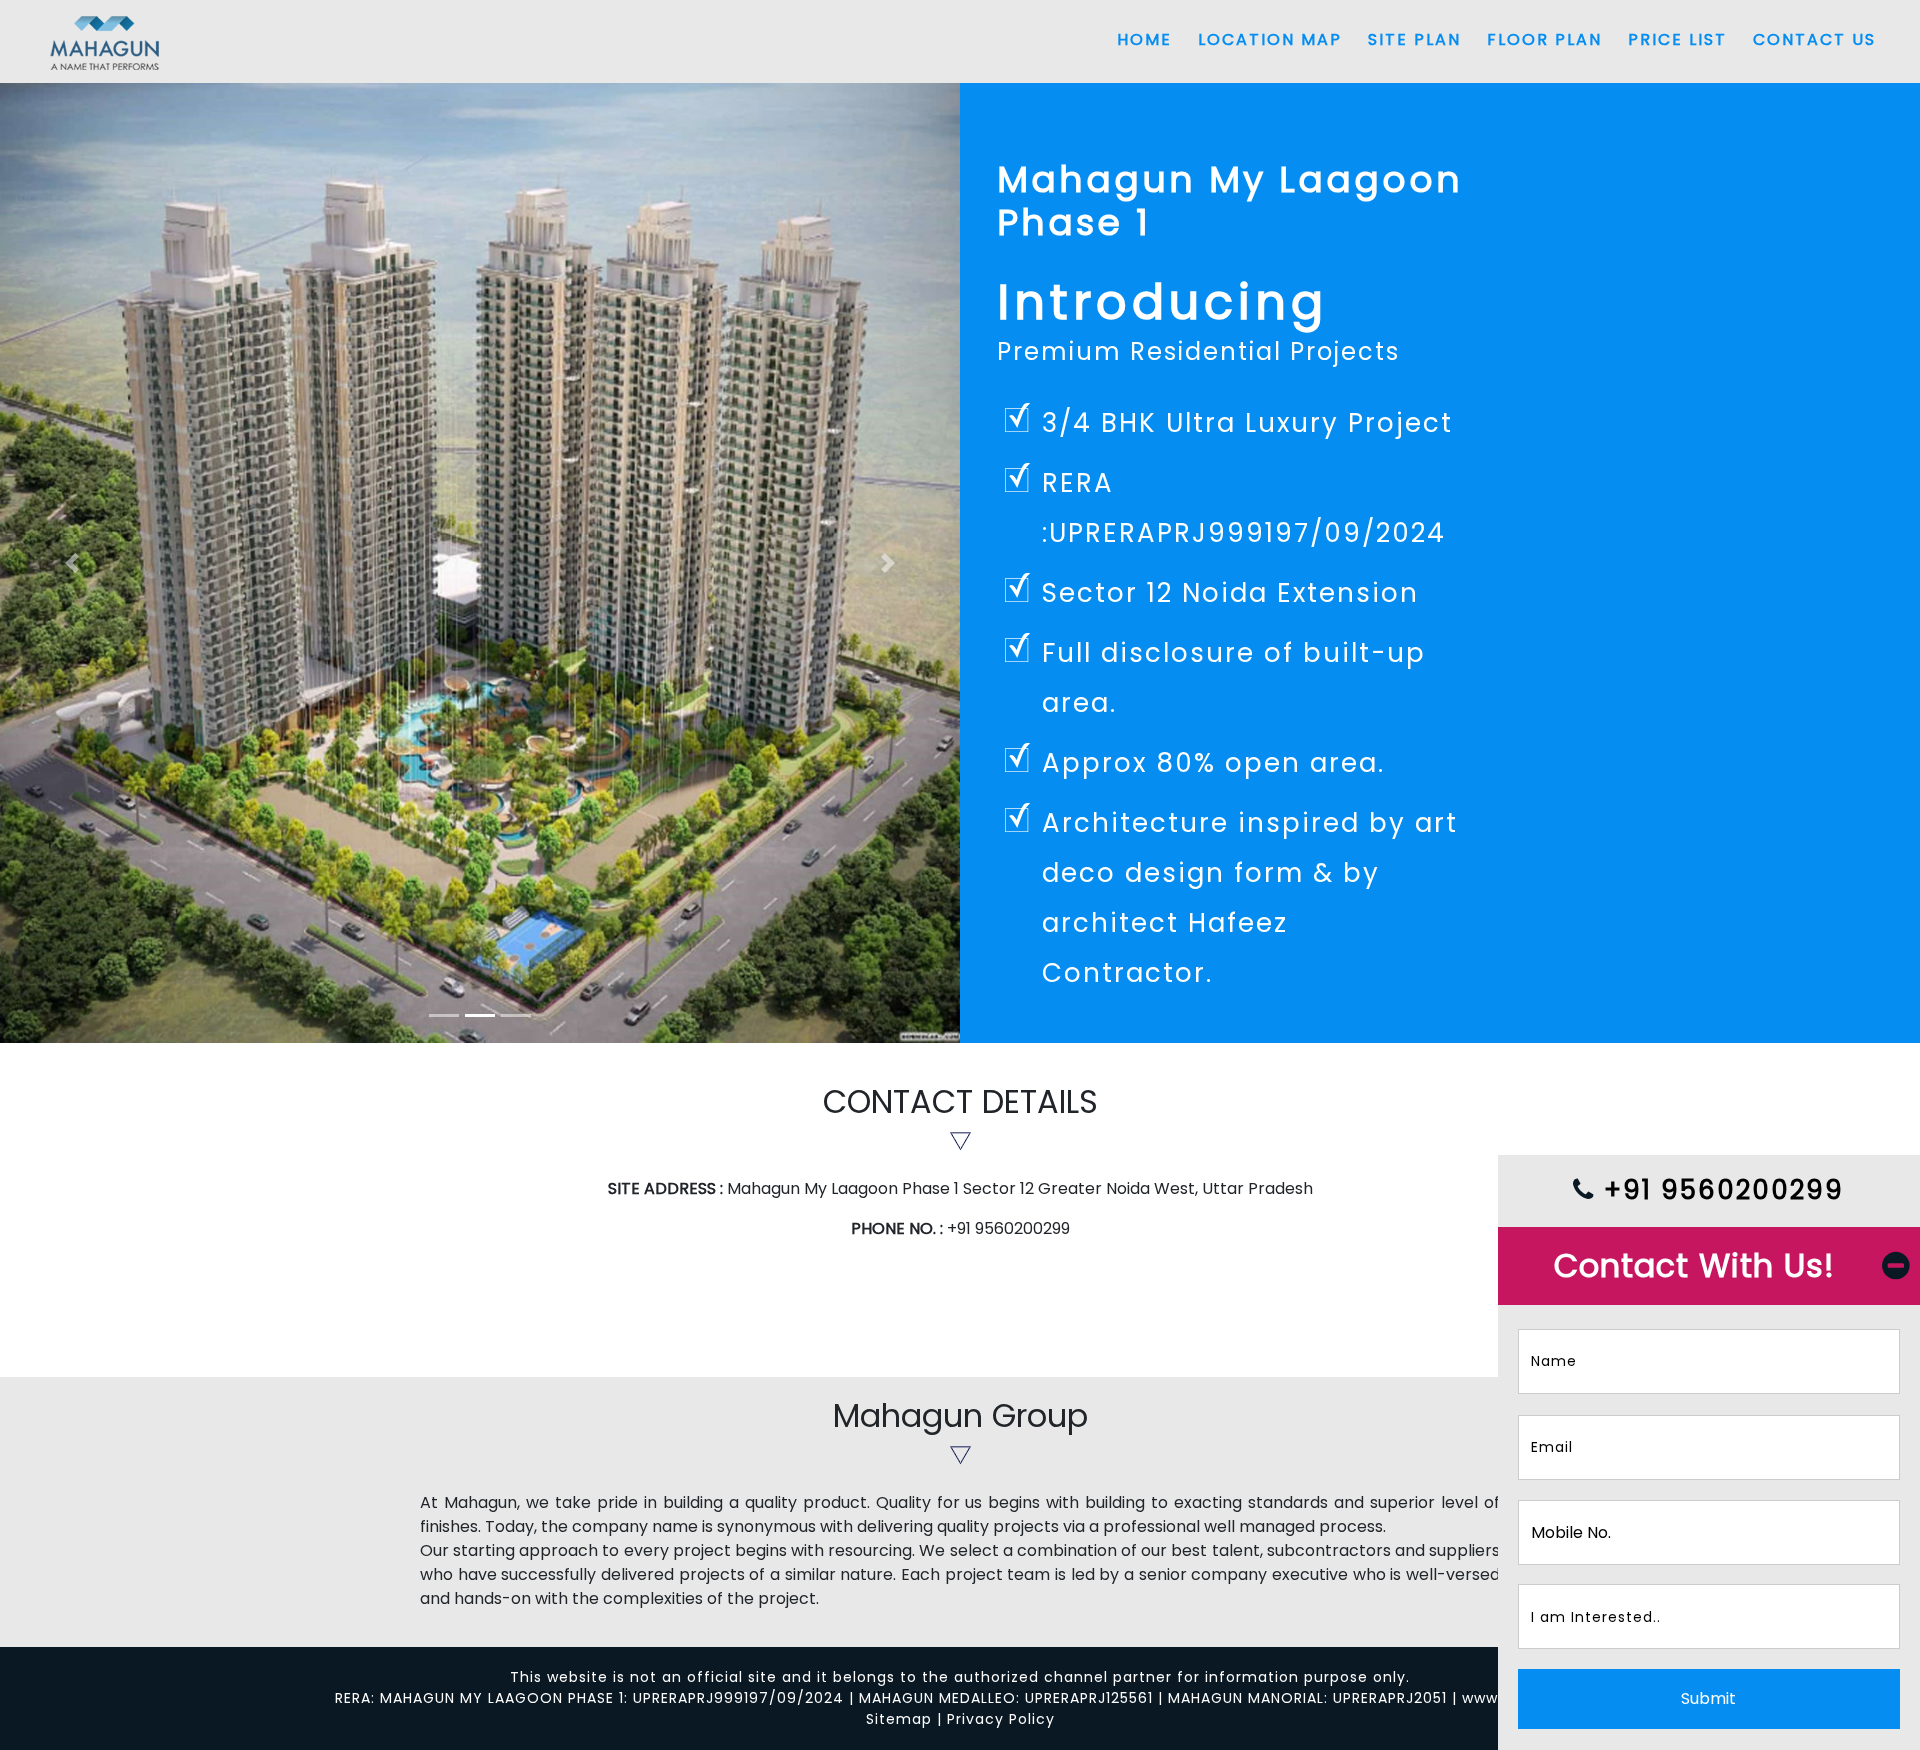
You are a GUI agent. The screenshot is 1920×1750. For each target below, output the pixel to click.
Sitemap (899, 1719)
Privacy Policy (1001, 1719)
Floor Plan (1544, 39)
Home (1144, 39)
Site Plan (1414, 39)
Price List (1677, 39)
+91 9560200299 (1719, 1190)
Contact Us (1814, 39)
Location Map (1270, 39)
